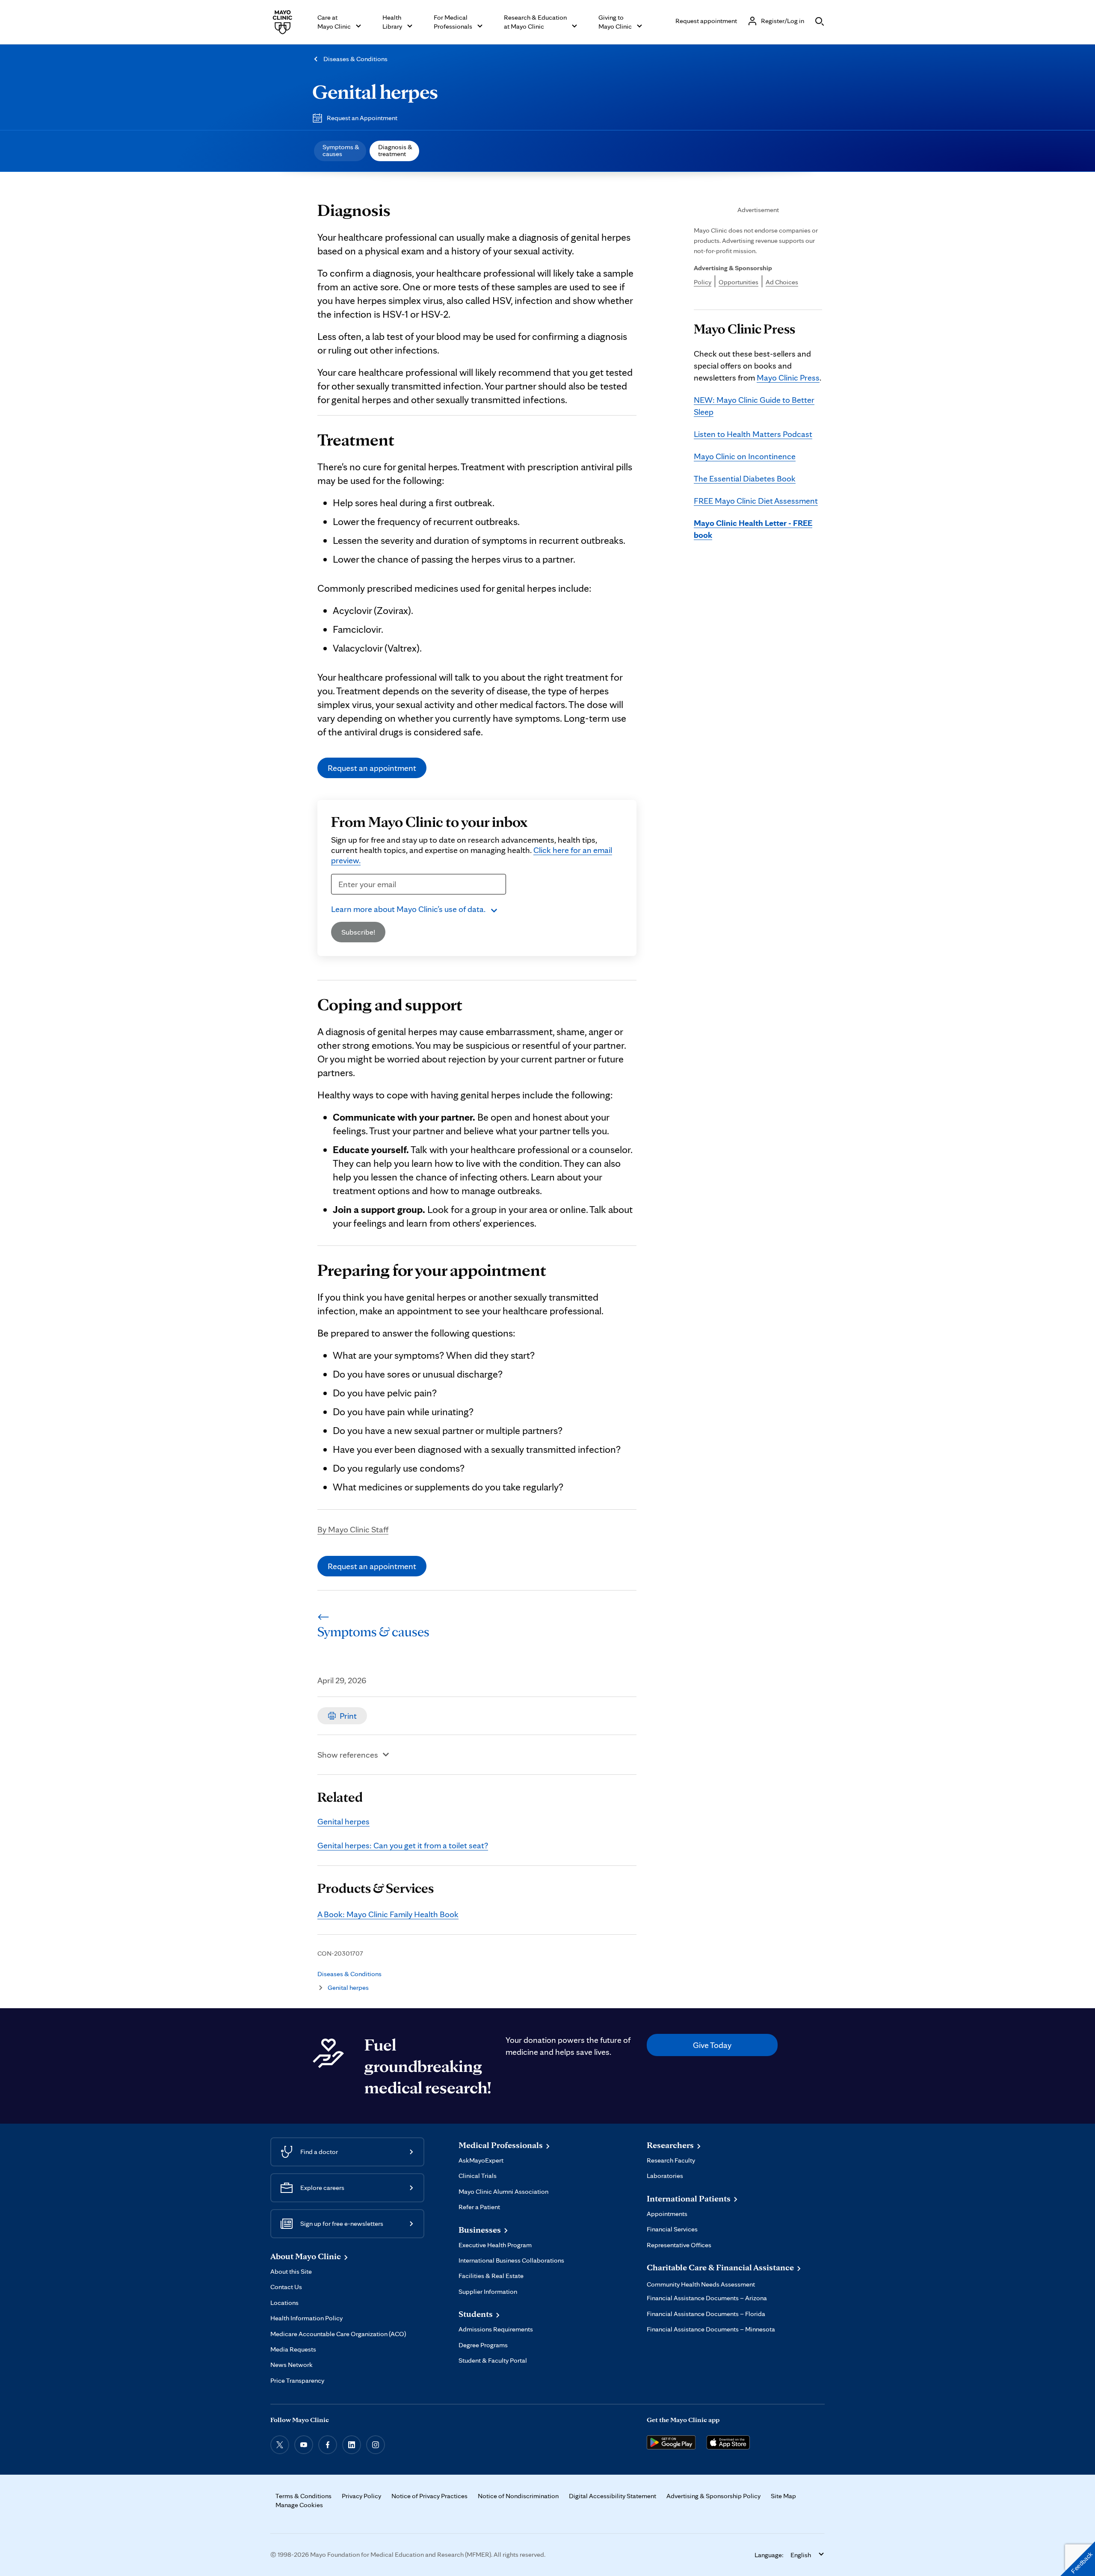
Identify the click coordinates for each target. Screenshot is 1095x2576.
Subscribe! (358, 932)
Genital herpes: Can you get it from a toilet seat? (403, 1845)
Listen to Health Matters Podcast (753, 434)
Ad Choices (782, 282)
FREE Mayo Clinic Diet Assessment (756, 501)
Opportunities (738, 282)
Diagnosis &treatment (395, 150)
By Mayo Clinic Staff (353, 1529)
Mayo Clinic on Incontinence (745, 456)
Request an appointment (372, 768)
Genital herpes (375, 91)
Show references (348, 1755)
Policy (703, 282)
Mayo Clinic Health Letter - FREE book (753, 529)
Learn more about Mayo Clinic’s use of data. (408, 909)
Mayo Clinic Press (788, 378)
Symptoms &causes (341, 150)
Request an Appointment (362, 118)
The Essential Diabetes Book (745, 478)
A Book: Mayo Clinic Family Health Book (388, 1914)
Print (348, 1716)
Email (344, 900)
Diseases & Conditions (355, 59)
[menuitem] (340, 151)
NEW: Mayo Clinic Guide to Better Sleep (754, 406)
